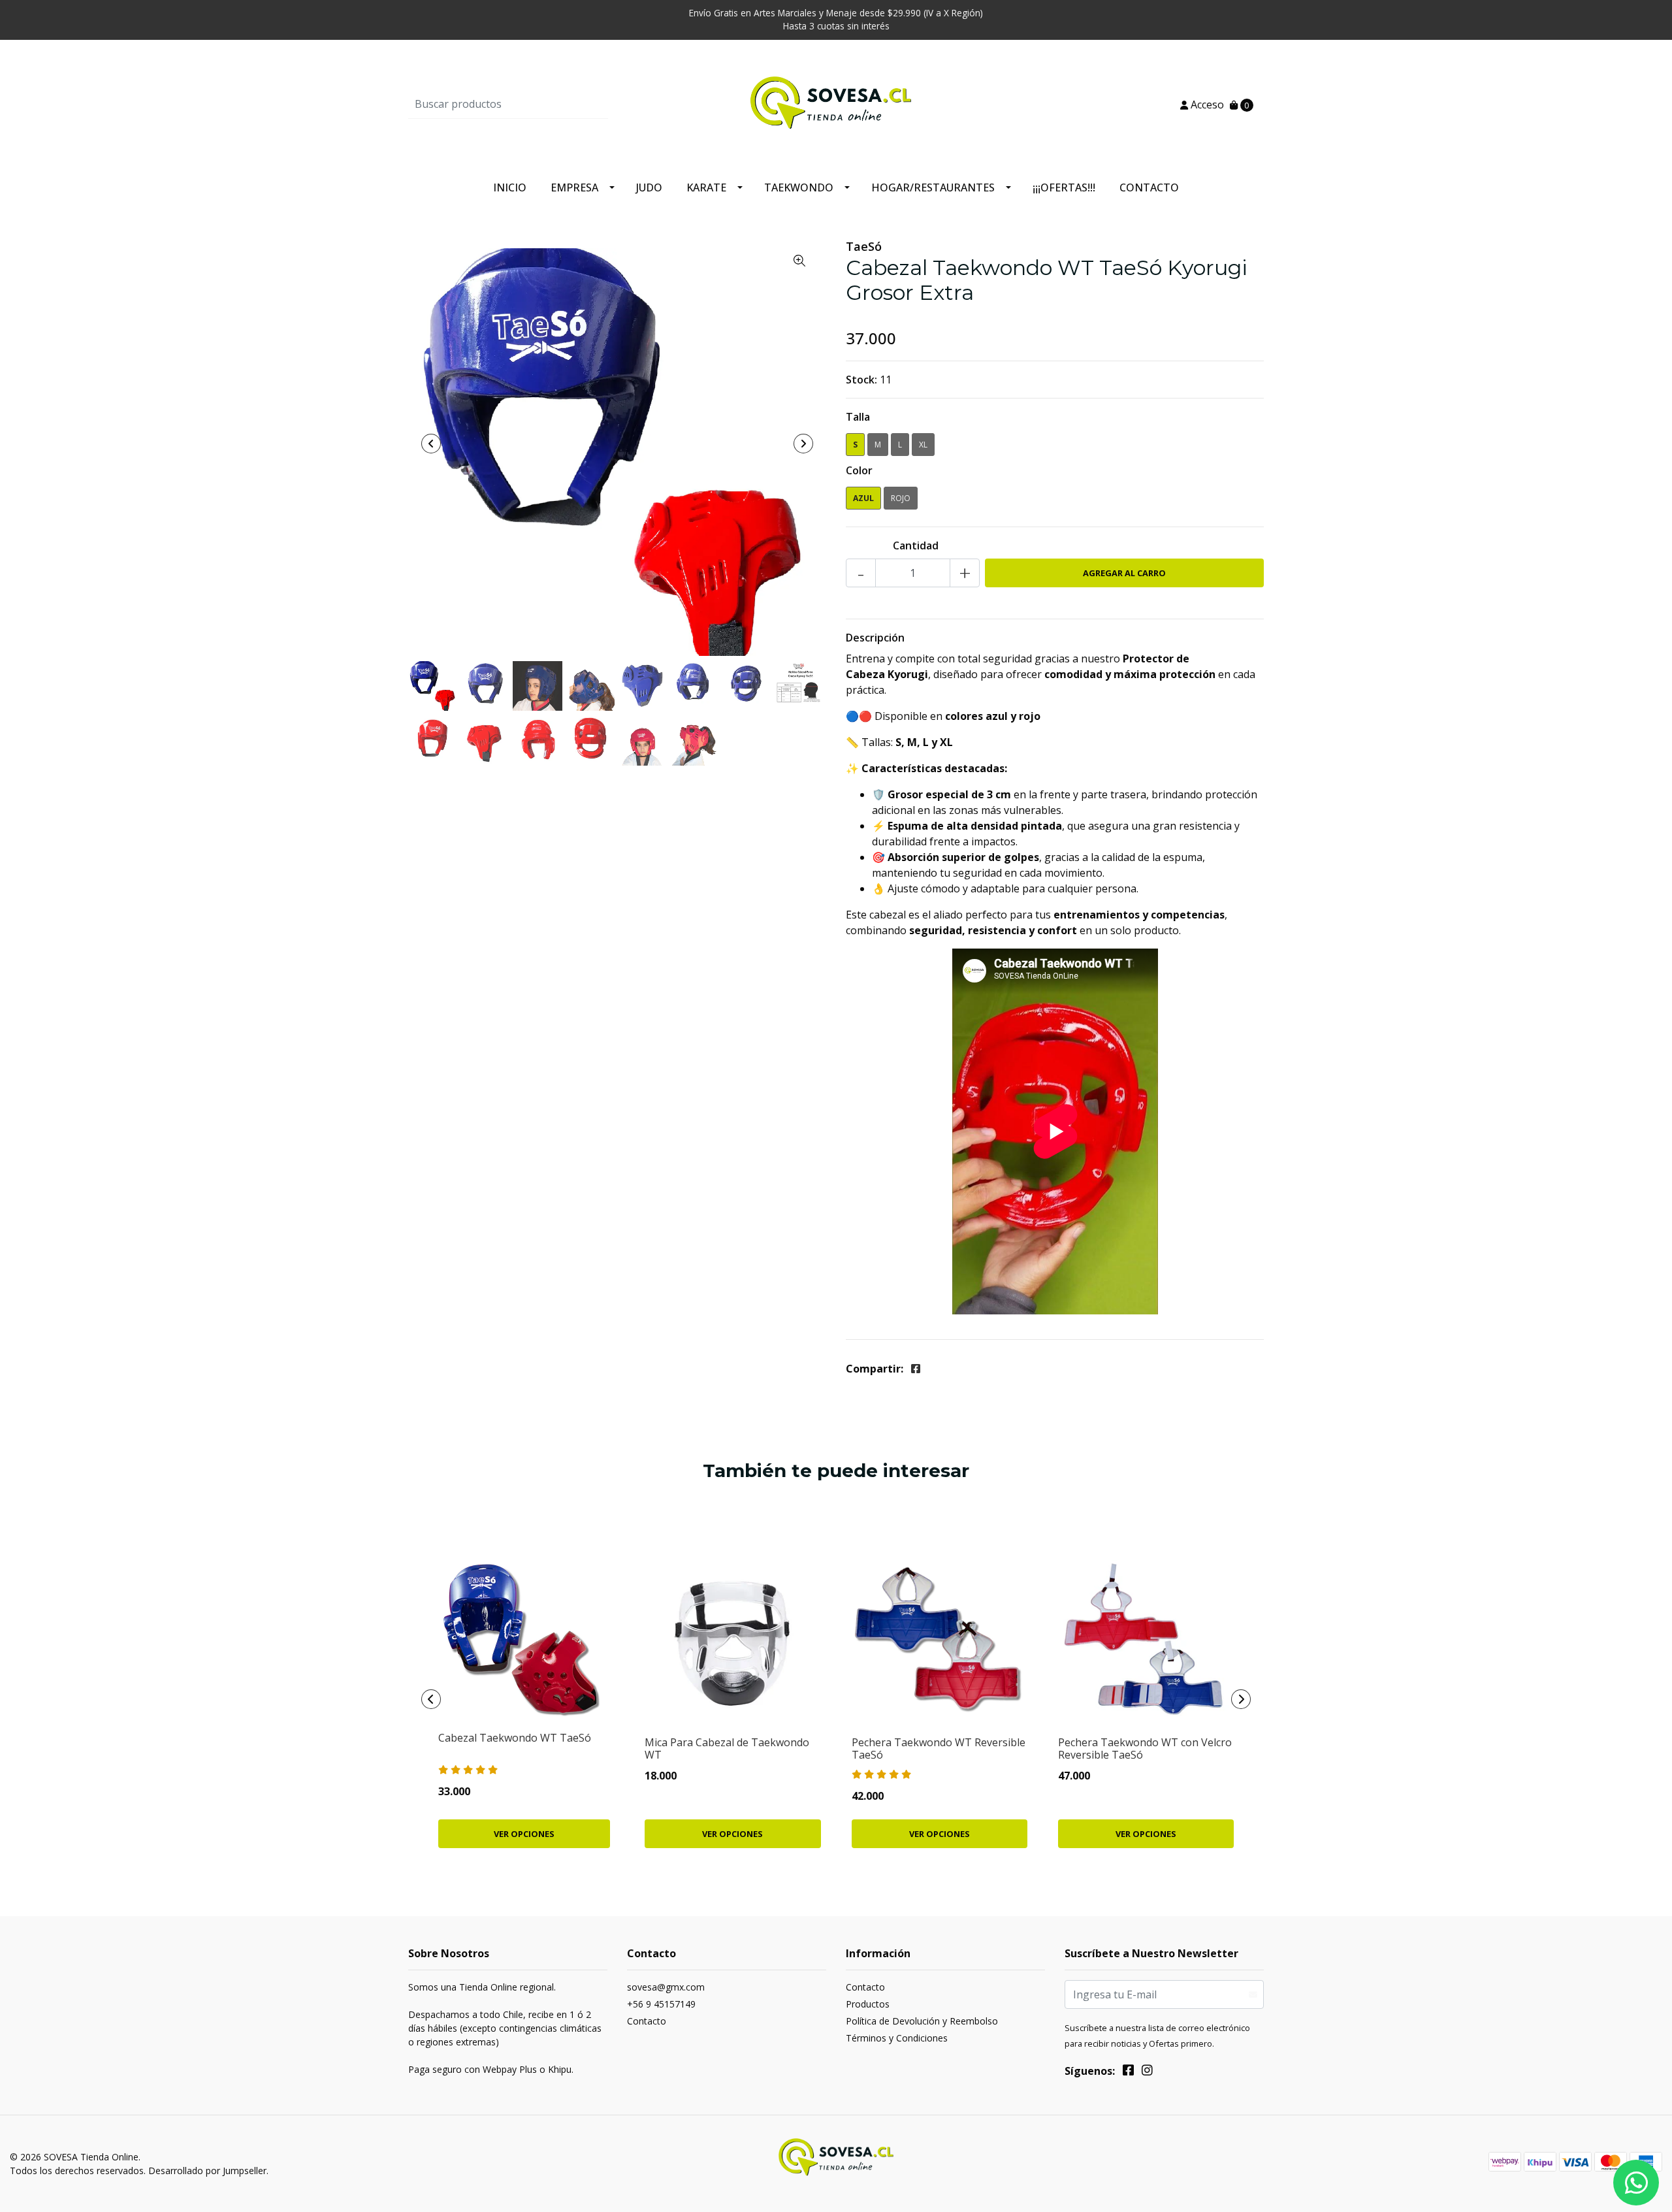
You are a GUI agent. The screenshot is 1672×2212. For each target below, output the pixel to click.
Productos (868, 2004)
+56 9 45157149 (661, 2004)
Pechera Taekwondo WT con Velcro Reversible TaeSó (1145, 1748)
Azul (863, 498)
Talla (858, 417)
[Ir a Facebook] (1128, 2072)
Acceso (1206, 105)
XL (923, 445)
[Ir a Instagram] (1147, 2072)
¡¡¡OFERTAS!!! (1064, 187)
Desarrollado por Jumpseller (207, 2171)
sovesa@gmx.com (666, 1987)
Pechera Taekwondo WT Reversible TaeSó (939, 1748)
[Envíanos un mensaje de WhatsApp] (1636, 2183)
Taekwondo (799, 187)
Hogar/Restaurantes (933, 187)
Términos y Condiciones (897, 2038)
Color (859, 470)
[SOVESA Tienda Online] (836, 103)
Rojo (901, 498)
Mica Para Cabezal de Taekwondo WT (727, 1748)
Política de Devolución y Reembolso (922, 2021)
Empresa (574, 187)
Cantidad (916, 545)
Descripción (875, 638)
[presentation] (431, 444)
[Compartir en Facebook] (916, 1369)
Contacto (1149, 187)
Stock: (861, 380)
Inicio (510, 187)
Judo (649, 187)
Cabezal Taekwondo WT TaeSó (515, 1738)
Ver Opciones (524, 1834)
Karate (706, 187)
